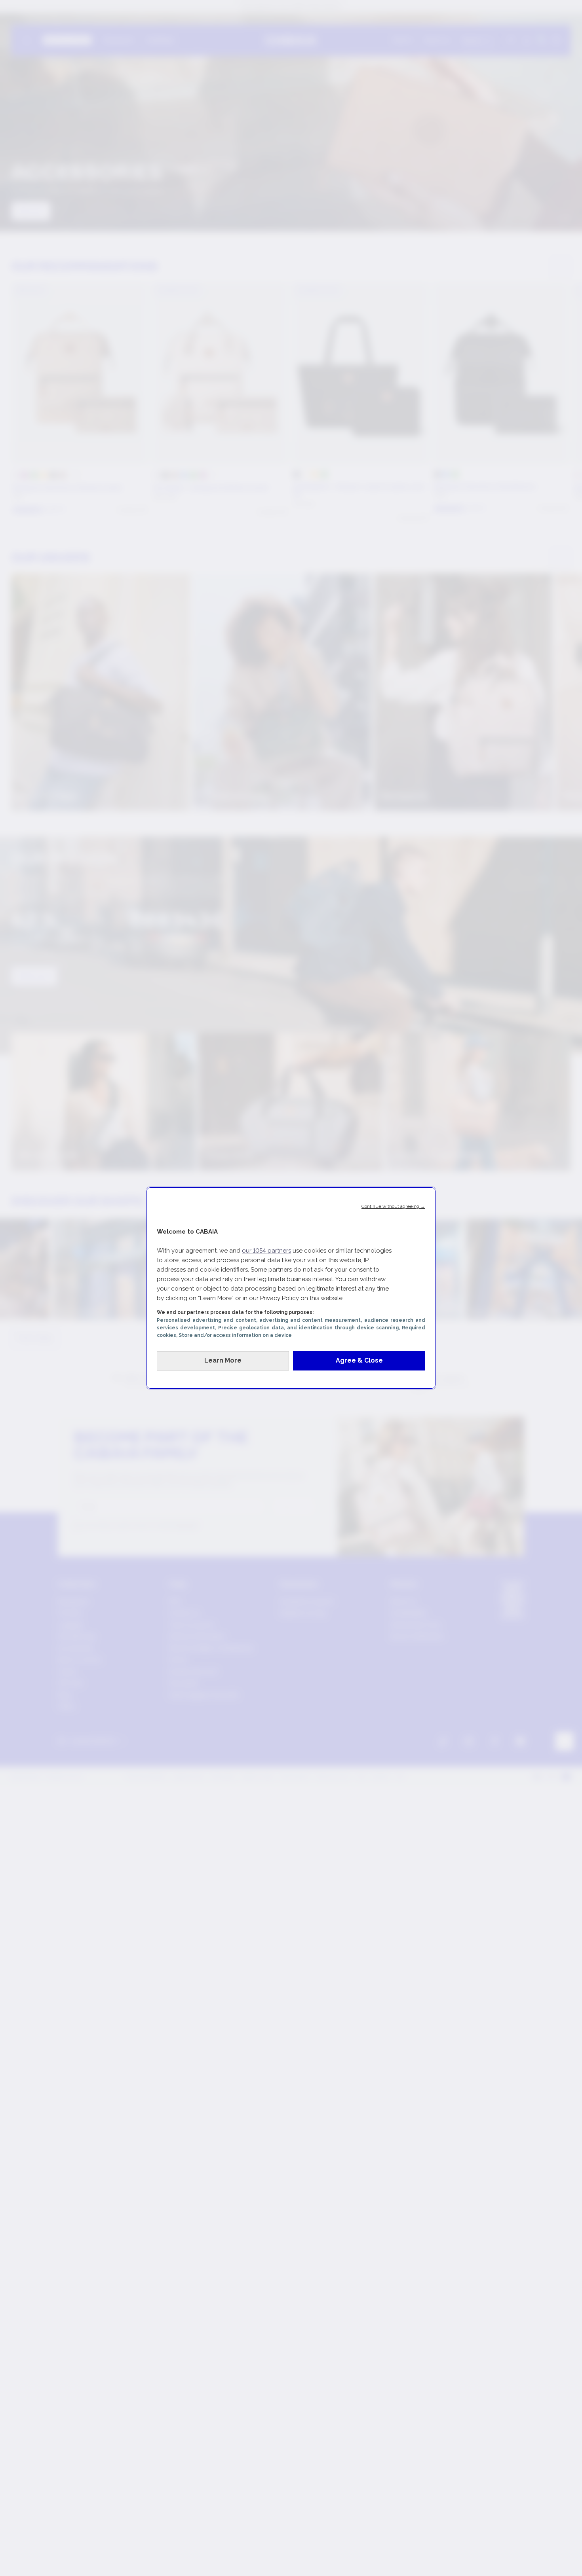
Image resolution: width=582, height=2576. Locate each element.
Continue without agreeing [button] (393, 1206)
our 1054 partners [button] (266, 1251)
